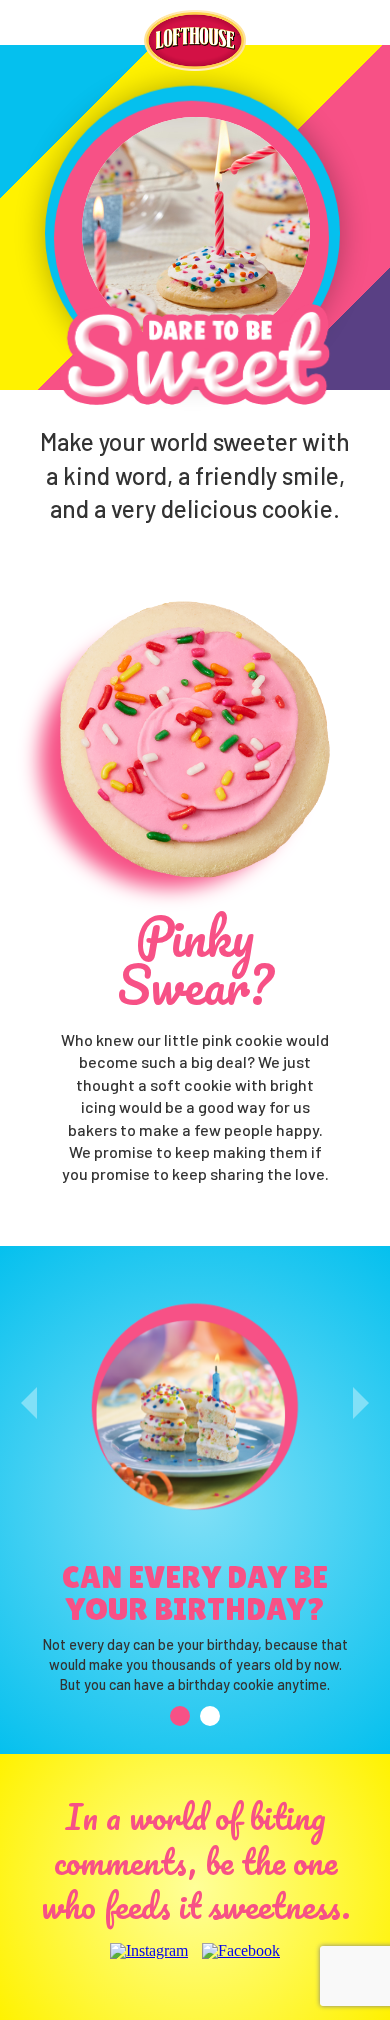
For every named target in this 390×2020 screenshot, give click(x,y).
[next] (361, 1403)
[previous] (29, 1403)
